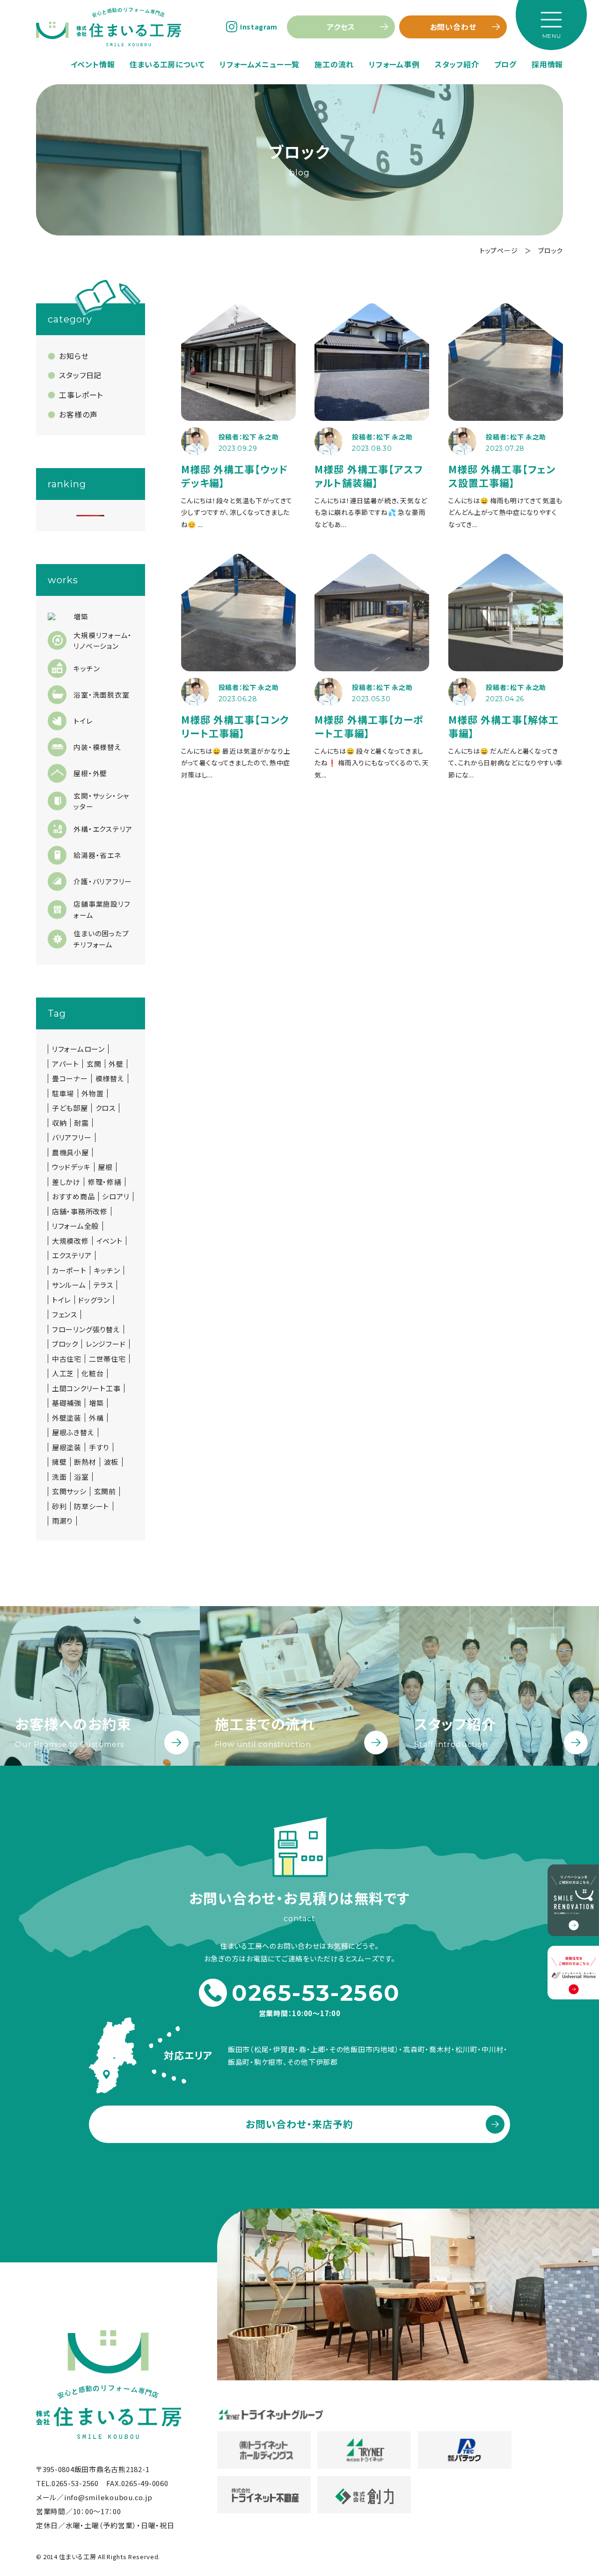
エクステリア (72, 1255)
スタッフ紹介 (457, 64)
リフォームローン (78, 1049)
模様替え (110, 1079)
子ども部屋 (70, 1108)
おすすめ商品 (73, 1196)
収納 (59, 1123)
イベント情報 (93, 64)
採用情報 (547, 64)
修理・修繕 (105, 1182)
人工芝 (63, 1373)
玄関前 (105, 1491)
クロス (106, 1108)
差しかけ (66, 1182)
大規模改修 (70, 1241)
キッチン (107, 1270)
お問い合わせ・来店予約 (300, 2124)
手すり (99, 1447)
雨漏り (62, 1521)
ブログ (505, 64)
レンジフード (106, 1344)
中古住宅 (67, 1359)
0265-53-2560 (316, 1993)
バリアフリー (72, 1138)
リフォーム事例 (394, 64)
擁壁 (59, 1462)
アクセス (341, 27)
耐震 (81, 1123)
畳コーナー (70, 1079)
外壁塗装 (67, 1418)
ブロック (65, 1344)
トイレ (61, 1300)
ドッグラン (94, 1300)
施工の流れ (334, 64)
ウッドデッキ (71, 1167)
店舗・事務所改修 (80, 1211)
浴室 (81, 1477)
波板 (111, 1462)
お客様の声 (78, 414)
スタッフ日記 (80, 375)
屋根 (105, 1167)
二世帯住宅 (107, 1359)
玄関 (94, 1064)
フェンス (65, 1314)
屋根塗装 (67, 1447)
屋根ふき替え (73, 1432)
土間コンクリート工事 (86, 1388)
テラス (103, 1285)
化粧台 (92, 1373)
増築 (96, 1403)
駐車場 (63, 1094)
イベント (110, 1241)
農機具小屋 (70, 1152)
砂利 (59, 1506)
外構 (96, 1418)
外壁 (116, 1064)
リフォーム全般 (75, 1226)
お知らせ (74, 356)
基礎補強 (67, 1403)
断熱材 (85, 1462)
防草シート (91, 1506)
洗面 (59, 1477)
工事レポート (81, 395)
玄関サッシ (69, 1491)
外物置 (92, 1094)
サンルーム (69, 1285)
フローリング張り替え (86, 1329)
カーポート (69, 1270)
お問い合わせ (453, 27)
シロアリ (116, 1196)
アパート (66, 1064)
